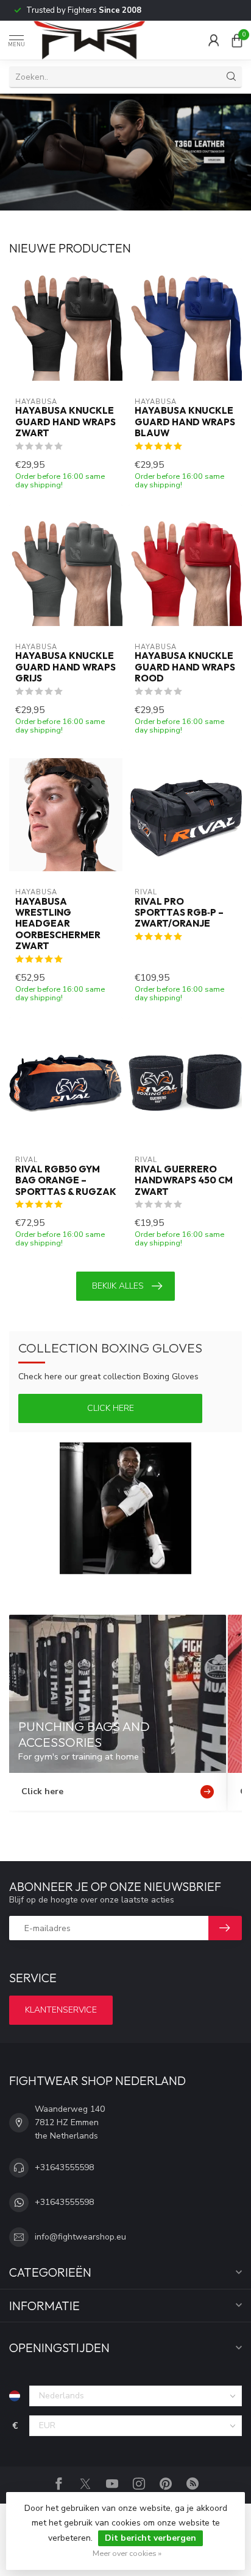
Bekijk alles (118, 1286)
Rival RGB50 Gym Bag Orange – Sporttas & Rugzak (66, 1181)
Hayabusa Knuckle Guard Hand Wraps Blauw (185, 422)
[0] (237, 40)
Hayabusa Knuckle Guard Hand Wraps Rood (185, 667)
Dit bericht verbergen (150, 2538)
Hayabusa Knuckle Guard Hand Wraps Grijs (65, 667)
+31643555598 (64, 2167)
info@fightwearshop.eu (80, 2237)
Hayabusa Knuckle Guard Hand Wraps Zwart (65, 422)
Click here (111, 1408)
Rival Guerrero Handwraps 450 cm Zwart (184, 1181)
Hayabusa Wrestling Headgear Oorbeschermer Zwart (58, 924)
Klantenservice (61, 2010)
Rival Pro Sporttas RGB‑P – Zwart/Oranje (179, 913)
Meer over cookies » (127, 2553)
